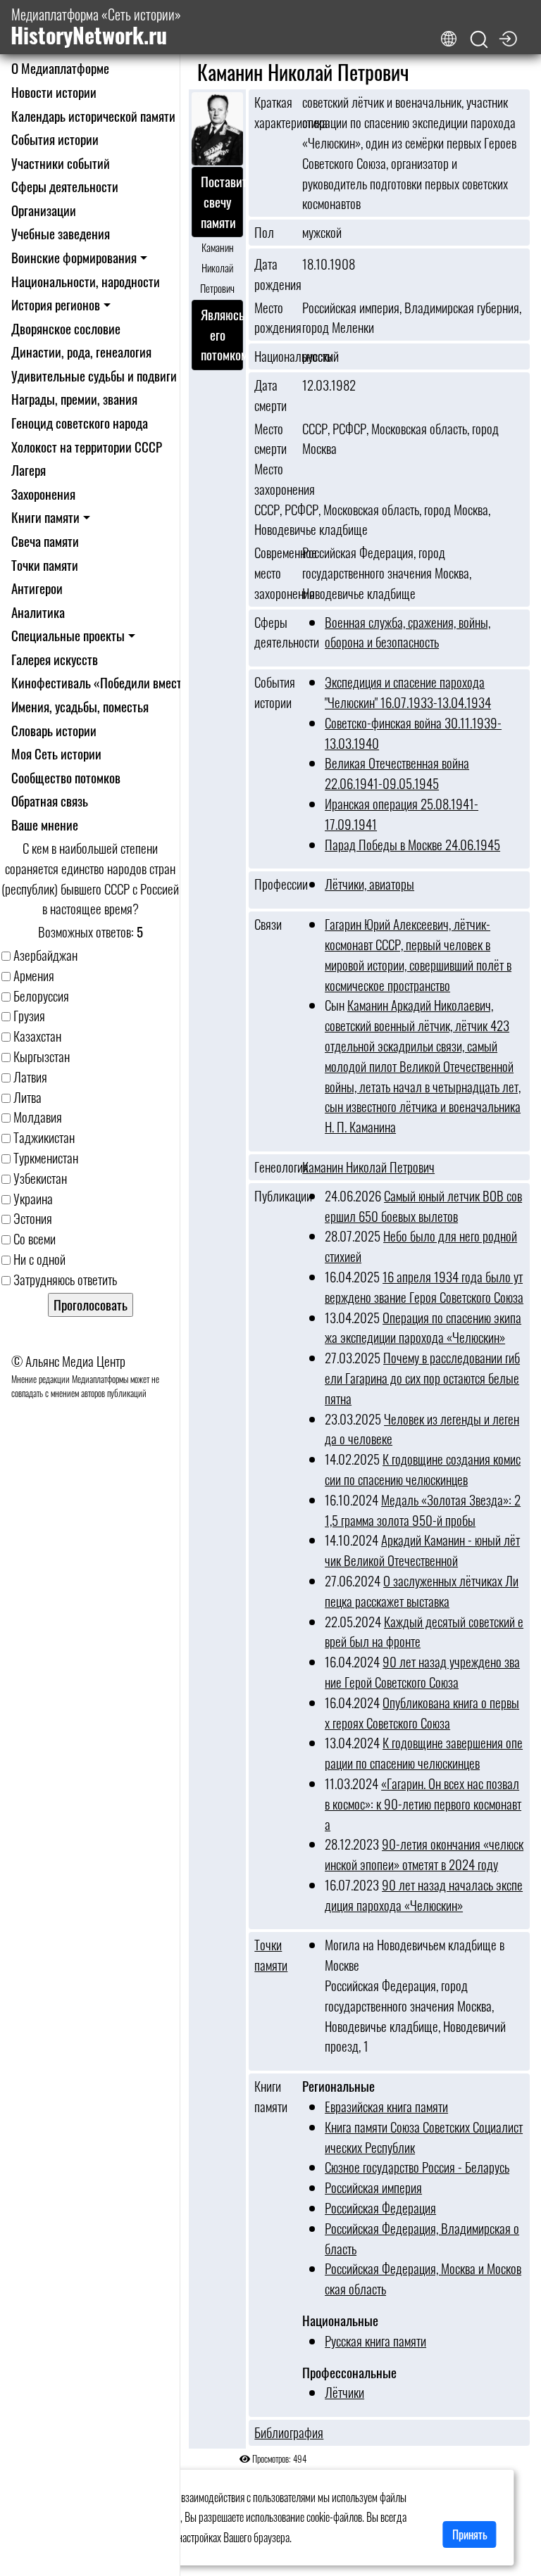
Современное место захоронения (274, 573)
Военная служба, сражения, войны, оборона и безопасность (408, 632)
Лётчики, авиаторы (369, 884)
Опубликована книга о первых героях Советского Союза (422, 1712)
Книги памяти (271, 2096)
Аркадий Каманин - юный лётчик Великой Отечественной (422, 1550)
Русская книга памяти (375, 2341)
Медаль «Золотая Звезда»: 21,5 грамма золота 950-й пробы (423, 1510)
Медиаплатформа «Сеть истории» (96, 27)
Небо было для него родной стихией (421, 1246)
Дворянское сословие (66, 328)
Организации (44, 210)
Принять (470, 2534)
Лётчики (344, 2392)
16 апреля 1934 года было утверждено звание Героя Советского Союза (424, 1287)
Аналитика (38, 612)
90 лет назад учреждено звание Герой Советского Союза (422, 1672)
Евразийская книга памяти (386, 2106)
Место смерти (270, 439)
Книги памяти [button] (45, 517)
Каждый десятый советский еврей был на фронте (424, 1631)
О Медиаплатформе (60, 68)
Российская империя (373, 2187)
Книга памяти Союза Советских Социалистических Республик (424, 2137)
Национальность (274, 356)
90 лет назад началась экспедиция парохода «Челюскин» (424, 1895)
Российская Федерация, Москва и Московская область (423, 2278)
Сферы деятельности (65, 186)
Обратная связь (50, 801)
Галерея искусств (55, 659)
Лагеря (29, 470)
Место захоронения (274, 479)
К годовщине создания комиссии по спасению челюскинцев (423, 1469)
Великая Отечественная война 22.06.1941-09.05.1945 (397, 773)
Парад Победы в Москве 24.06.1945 (412, 844)
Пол (264, 232)
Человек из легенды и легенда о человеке (422, 1429)
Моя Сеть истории (56, 753)
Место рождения (274, 318)
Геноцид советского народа (80, 423)
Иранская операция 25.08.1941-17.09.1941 (402, 814)
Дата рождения (274, 274)
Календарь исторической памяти (93, 116)
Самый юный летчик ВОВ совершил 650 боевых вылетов (423, 1206)
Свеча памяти (45, 541)
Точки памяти (45, 565)
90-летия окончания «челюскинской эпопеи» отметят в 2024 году (424, 1854)
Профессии (274, 884)
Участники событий (61, 163)
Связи (268, 924)
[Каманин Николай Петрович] (217, 130)
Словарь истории (54, 730)
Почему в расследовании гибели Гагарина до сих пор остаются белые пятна (422, 1378)
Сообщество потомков (66, 777)
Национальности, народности (86, 281)
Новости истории (54, 92)
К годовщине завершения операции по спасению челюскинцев (424, 1753)
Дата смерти (270, 395)
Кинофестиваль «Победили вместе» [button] (102, 682)
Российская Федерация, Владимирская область (422, 2238)
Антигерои (37, 588)
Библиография (274, 2432)
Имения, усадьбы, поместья (80, 706)
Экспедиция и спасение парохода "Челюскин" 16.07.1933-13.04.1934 (408, 692)
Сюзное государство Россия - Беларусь (417, 2167)
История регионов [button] (56, 304)
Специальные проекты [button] (68, 635)
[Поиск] (479, 40)
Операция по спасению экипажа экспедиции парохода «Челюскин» (423, 1327)
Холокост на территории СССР (87, 447)
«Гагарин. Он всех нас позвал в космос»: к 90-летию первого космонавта (423, 1804)
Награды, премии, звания (74, 399)
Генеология (274, 1167)
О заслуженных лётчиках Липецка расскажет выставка (422, 1591)
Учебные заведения (61, 233)
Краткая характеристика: (274, 112)
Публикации (274, 1196)
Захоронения (43, 494)
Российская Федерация (380, 2208)
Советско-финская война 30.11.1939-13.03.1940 (413, 733)
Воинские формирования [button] (74, 257)
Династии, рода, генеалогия (81, 352)
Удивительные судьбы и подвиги (94, 375)
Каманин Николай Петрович (368, 1167)
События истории (55, 139)
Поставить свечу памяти (217, 202)
